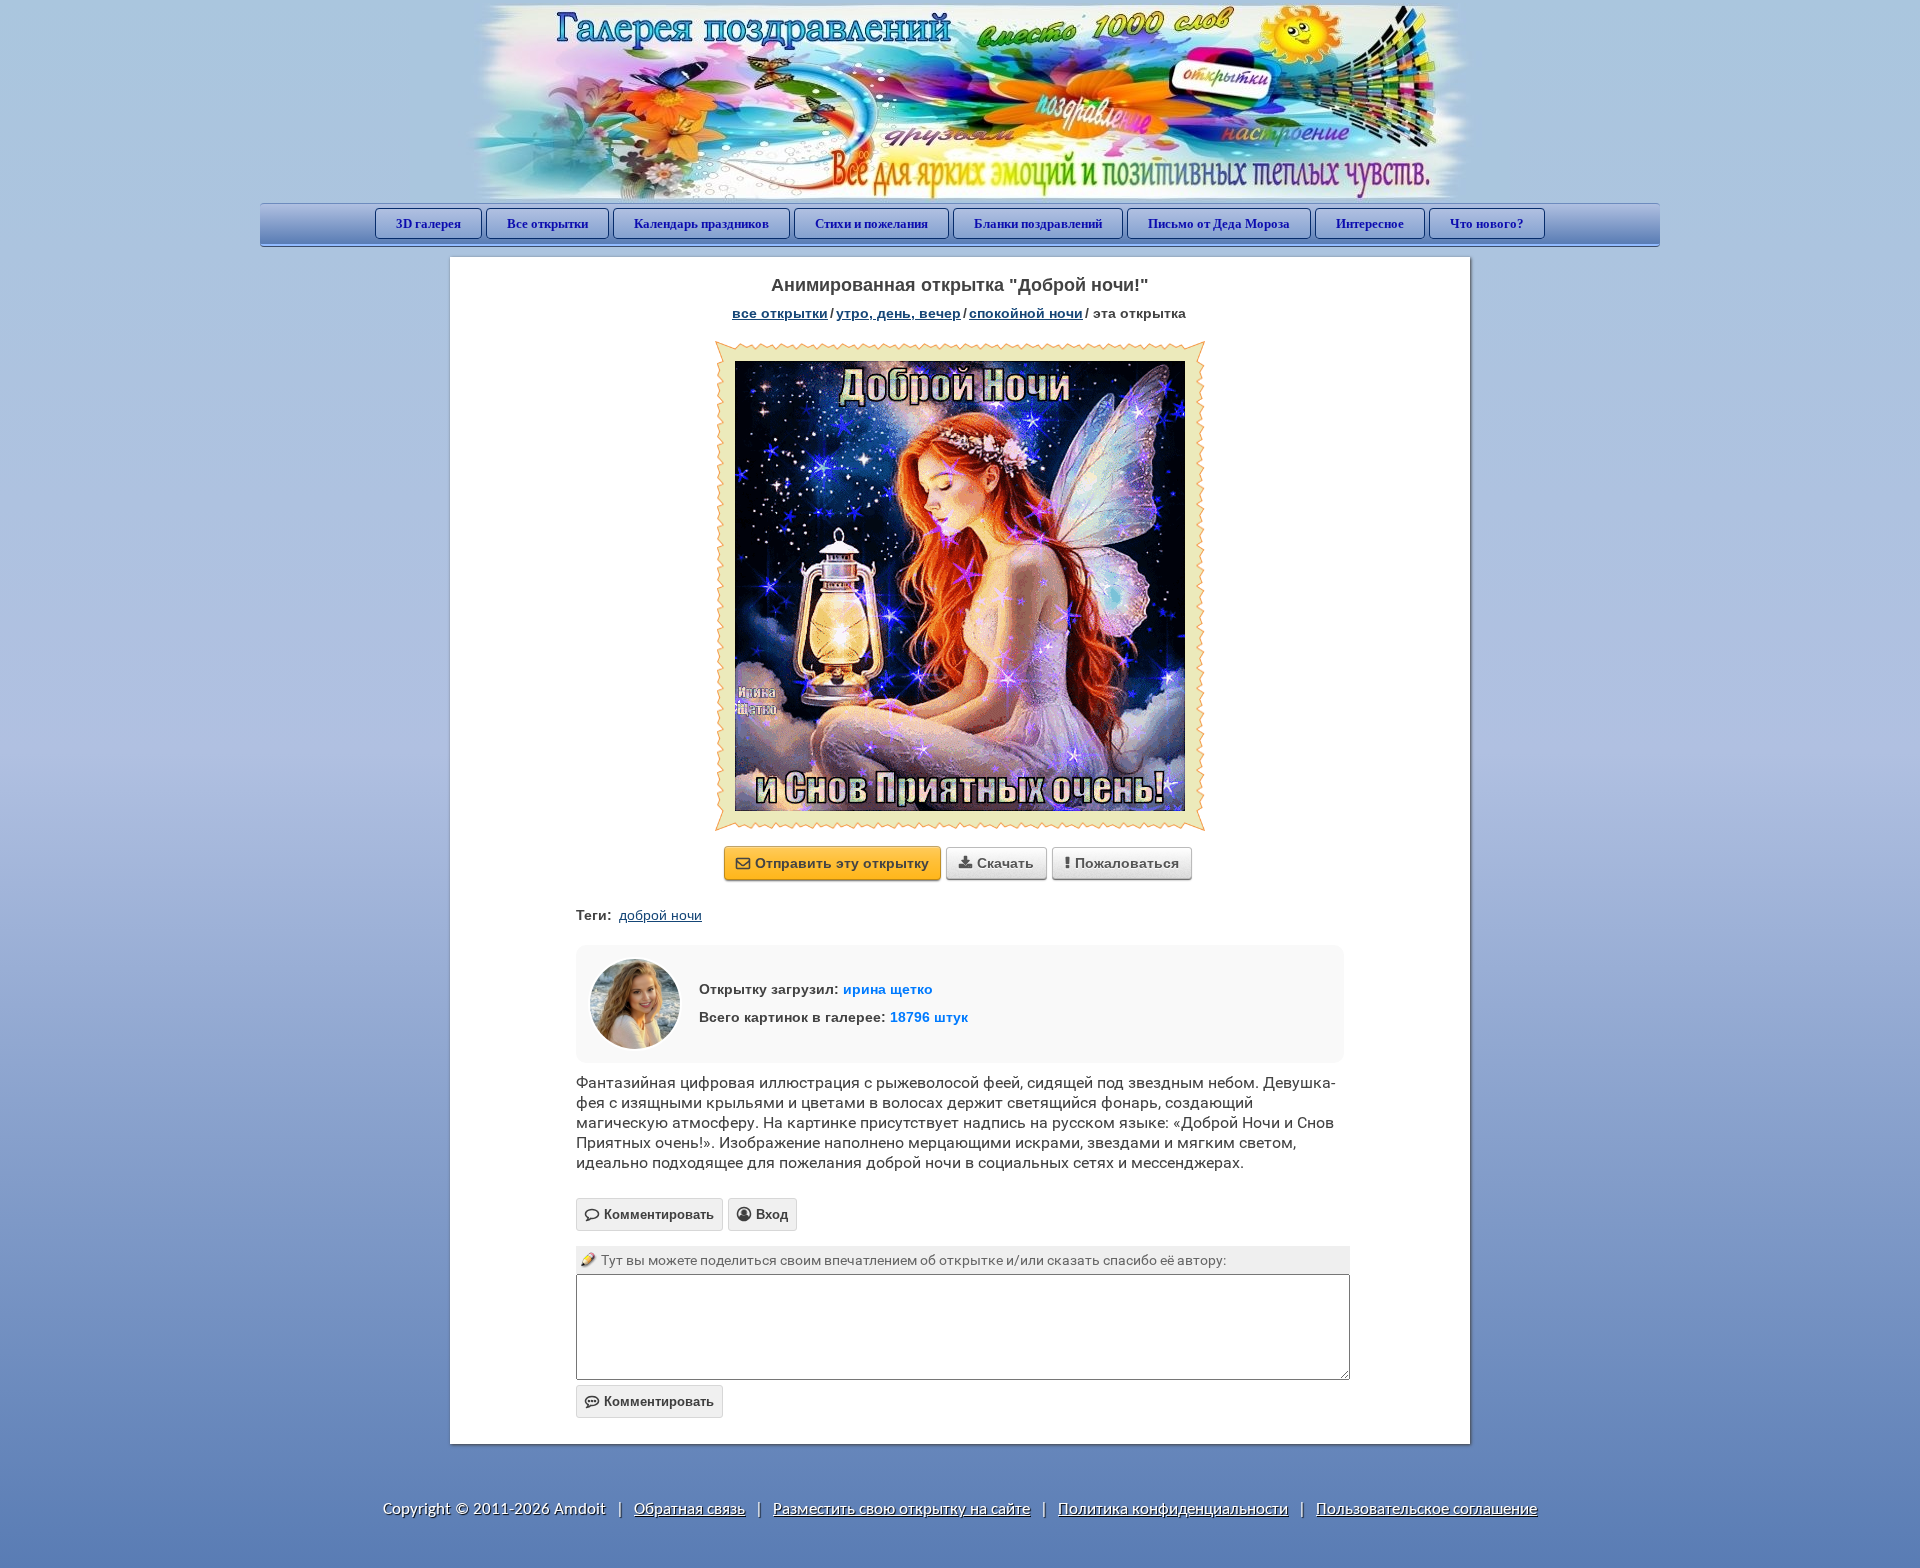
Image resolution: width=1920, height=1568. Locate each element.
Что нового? (1487, 223)
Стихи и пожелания (871, 223)
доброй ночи (660, 915)
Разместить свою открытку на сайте (901, 1509)
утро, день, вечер (898, 313)
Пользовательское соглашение (1426, 1509)
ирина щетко (888, 989)
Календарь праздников (701, 223)
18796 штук (929, 1017)
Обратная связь (689, 1509)
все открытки (780, 313)
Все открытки (547, 223)
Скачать (996, 863)
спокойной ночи (1026, 313)
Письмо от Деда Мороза (1219, 223)
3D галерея (428, 223)
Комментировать (649, 1401)
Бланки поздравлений (1038, 223)
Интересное (1370, 223)
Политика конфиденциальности (1173, 1509)
